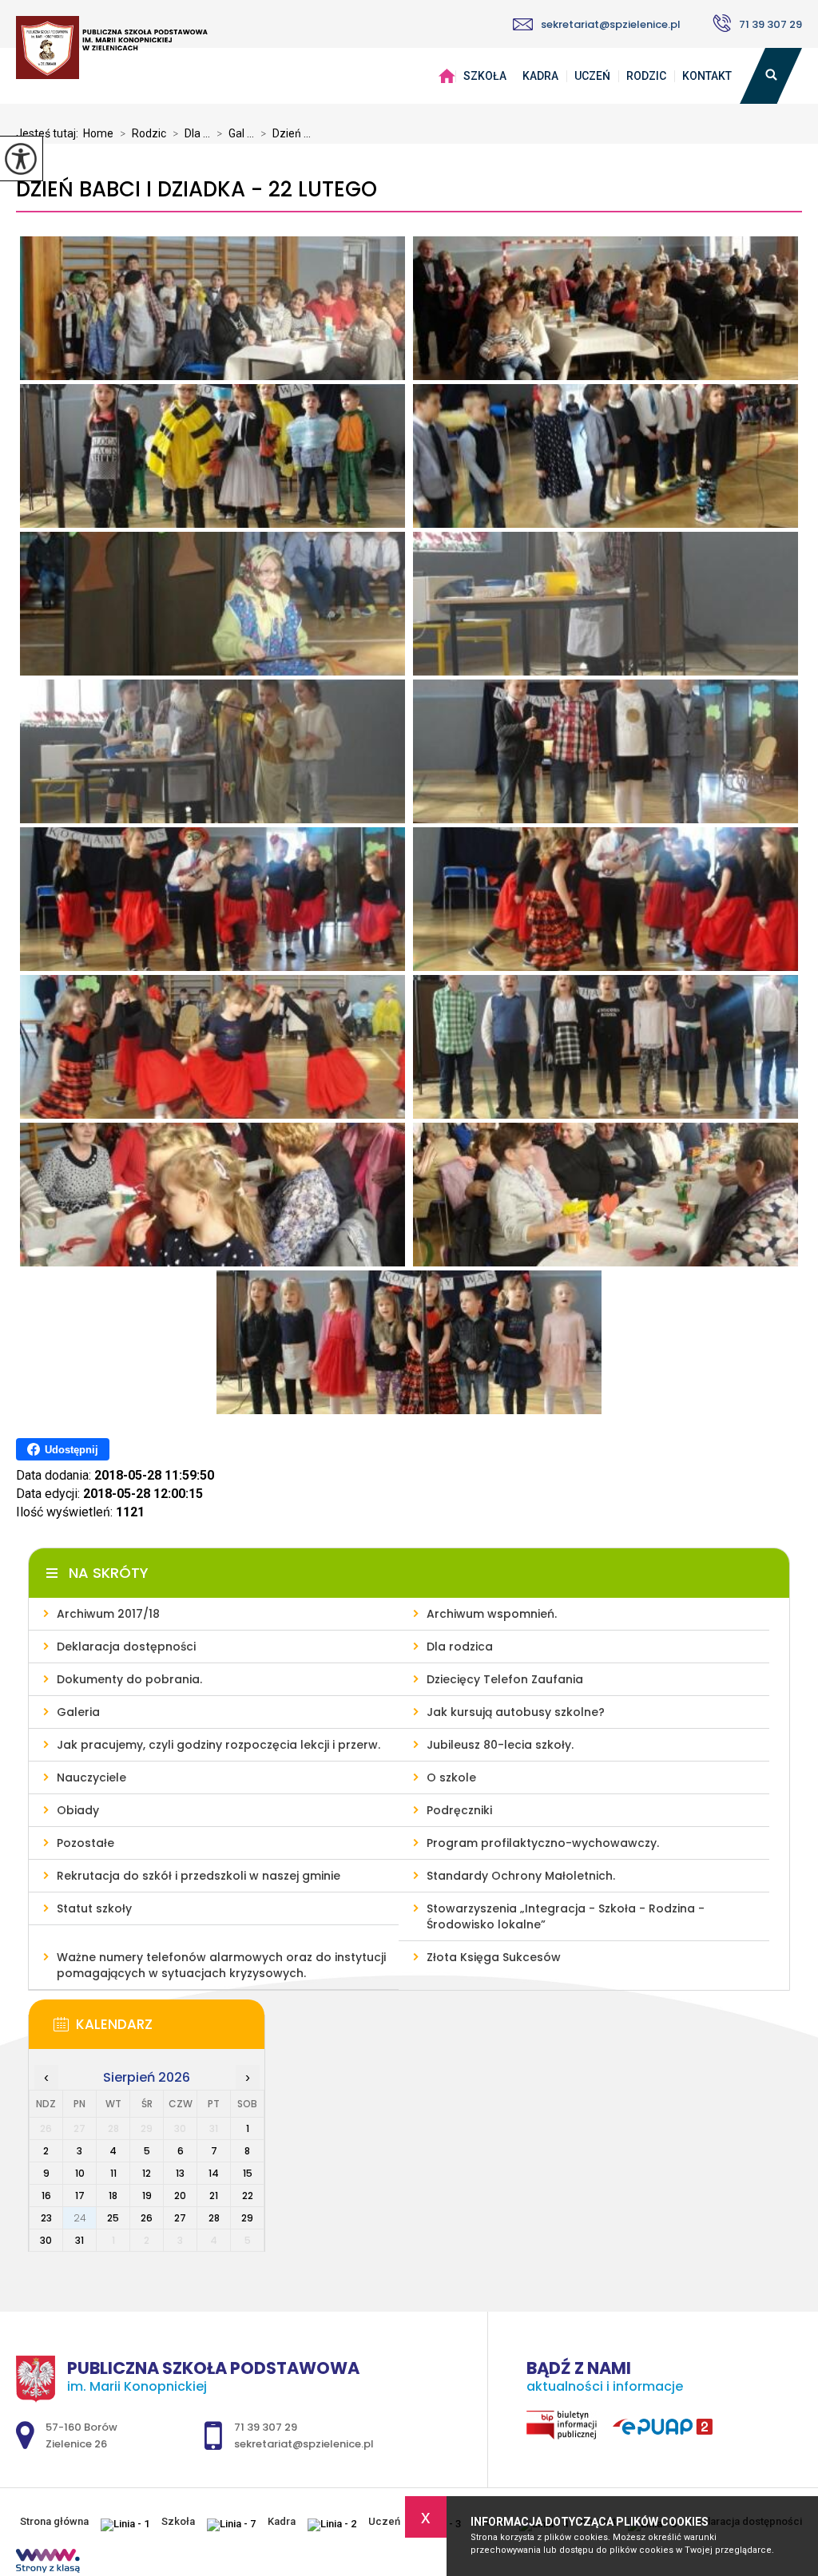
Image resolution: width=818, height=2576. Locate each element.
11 (113, 2173)
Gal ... (235, 133)
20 (180, 2196)
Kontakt (707, 76)
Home (98, 133)
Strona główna (447, 76)
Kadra (540, 76)
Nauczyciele (91, 1777)
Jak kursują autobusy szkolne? (516, 1712)
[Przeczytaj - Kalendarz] (171, 2029)
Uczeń (592, 76)
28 (214, 2218)
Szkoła (485, 76)
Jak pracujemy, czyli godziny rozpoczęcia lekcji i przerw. (218, 1745)
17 (80, 2196)
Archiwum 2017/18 (108, 1614)
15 (248, 2173)
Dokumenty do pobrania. (129, 1679)
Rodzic (646, 76)
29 (247, 2218)
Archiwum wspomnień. (492, 1614)
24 (80, 2218)
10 (80, 2173)
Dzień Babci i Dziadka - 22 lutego (197, 190)
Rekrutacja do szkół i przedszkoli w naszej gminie (199, 1876)
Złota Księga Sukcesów (494, 1957)
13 (180, 2173)
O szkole (451, 1777)
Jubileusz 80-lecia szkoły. (500, 1745)
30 (46, 2240)
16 (46, 2196)
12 (147, 2173)
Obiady (78, 1810)
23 (46, 2218)
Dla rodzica (460, 1647)
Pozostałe (85, 1843)
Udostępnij (71, 1450)
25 (113, 2218)
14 (214, 2173)
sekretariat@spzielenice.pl (611, 24)
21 (214, 2196)
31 (79, 2240)
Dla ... (191, 133)
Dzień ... (286, 133)
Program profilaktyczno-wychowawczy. (543, 1843)
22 (248, 2196)
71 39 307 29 (770, 24)
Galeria (78, 1712)
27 (180, 2218)
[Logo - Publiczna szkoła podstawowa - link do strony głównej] (112, 49)
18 (113, 2196)
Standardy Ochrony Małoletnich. (521, 1876)
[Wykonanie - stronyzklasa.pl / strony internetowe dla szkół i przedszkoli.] (48, 2562)
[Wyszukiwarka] (771, 76)
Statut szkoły (94, 1908)
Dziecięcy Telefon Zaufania (505, 1679)
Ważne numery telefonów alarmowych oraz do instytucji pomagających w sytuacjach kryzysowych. (221, 1965)
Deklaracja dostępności (126, 1647)
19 (147, 2196)
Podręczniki (459, 1810)
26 (147, 2218)
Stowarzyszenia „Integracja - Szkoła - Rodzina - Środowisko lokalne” (566, 1916)
